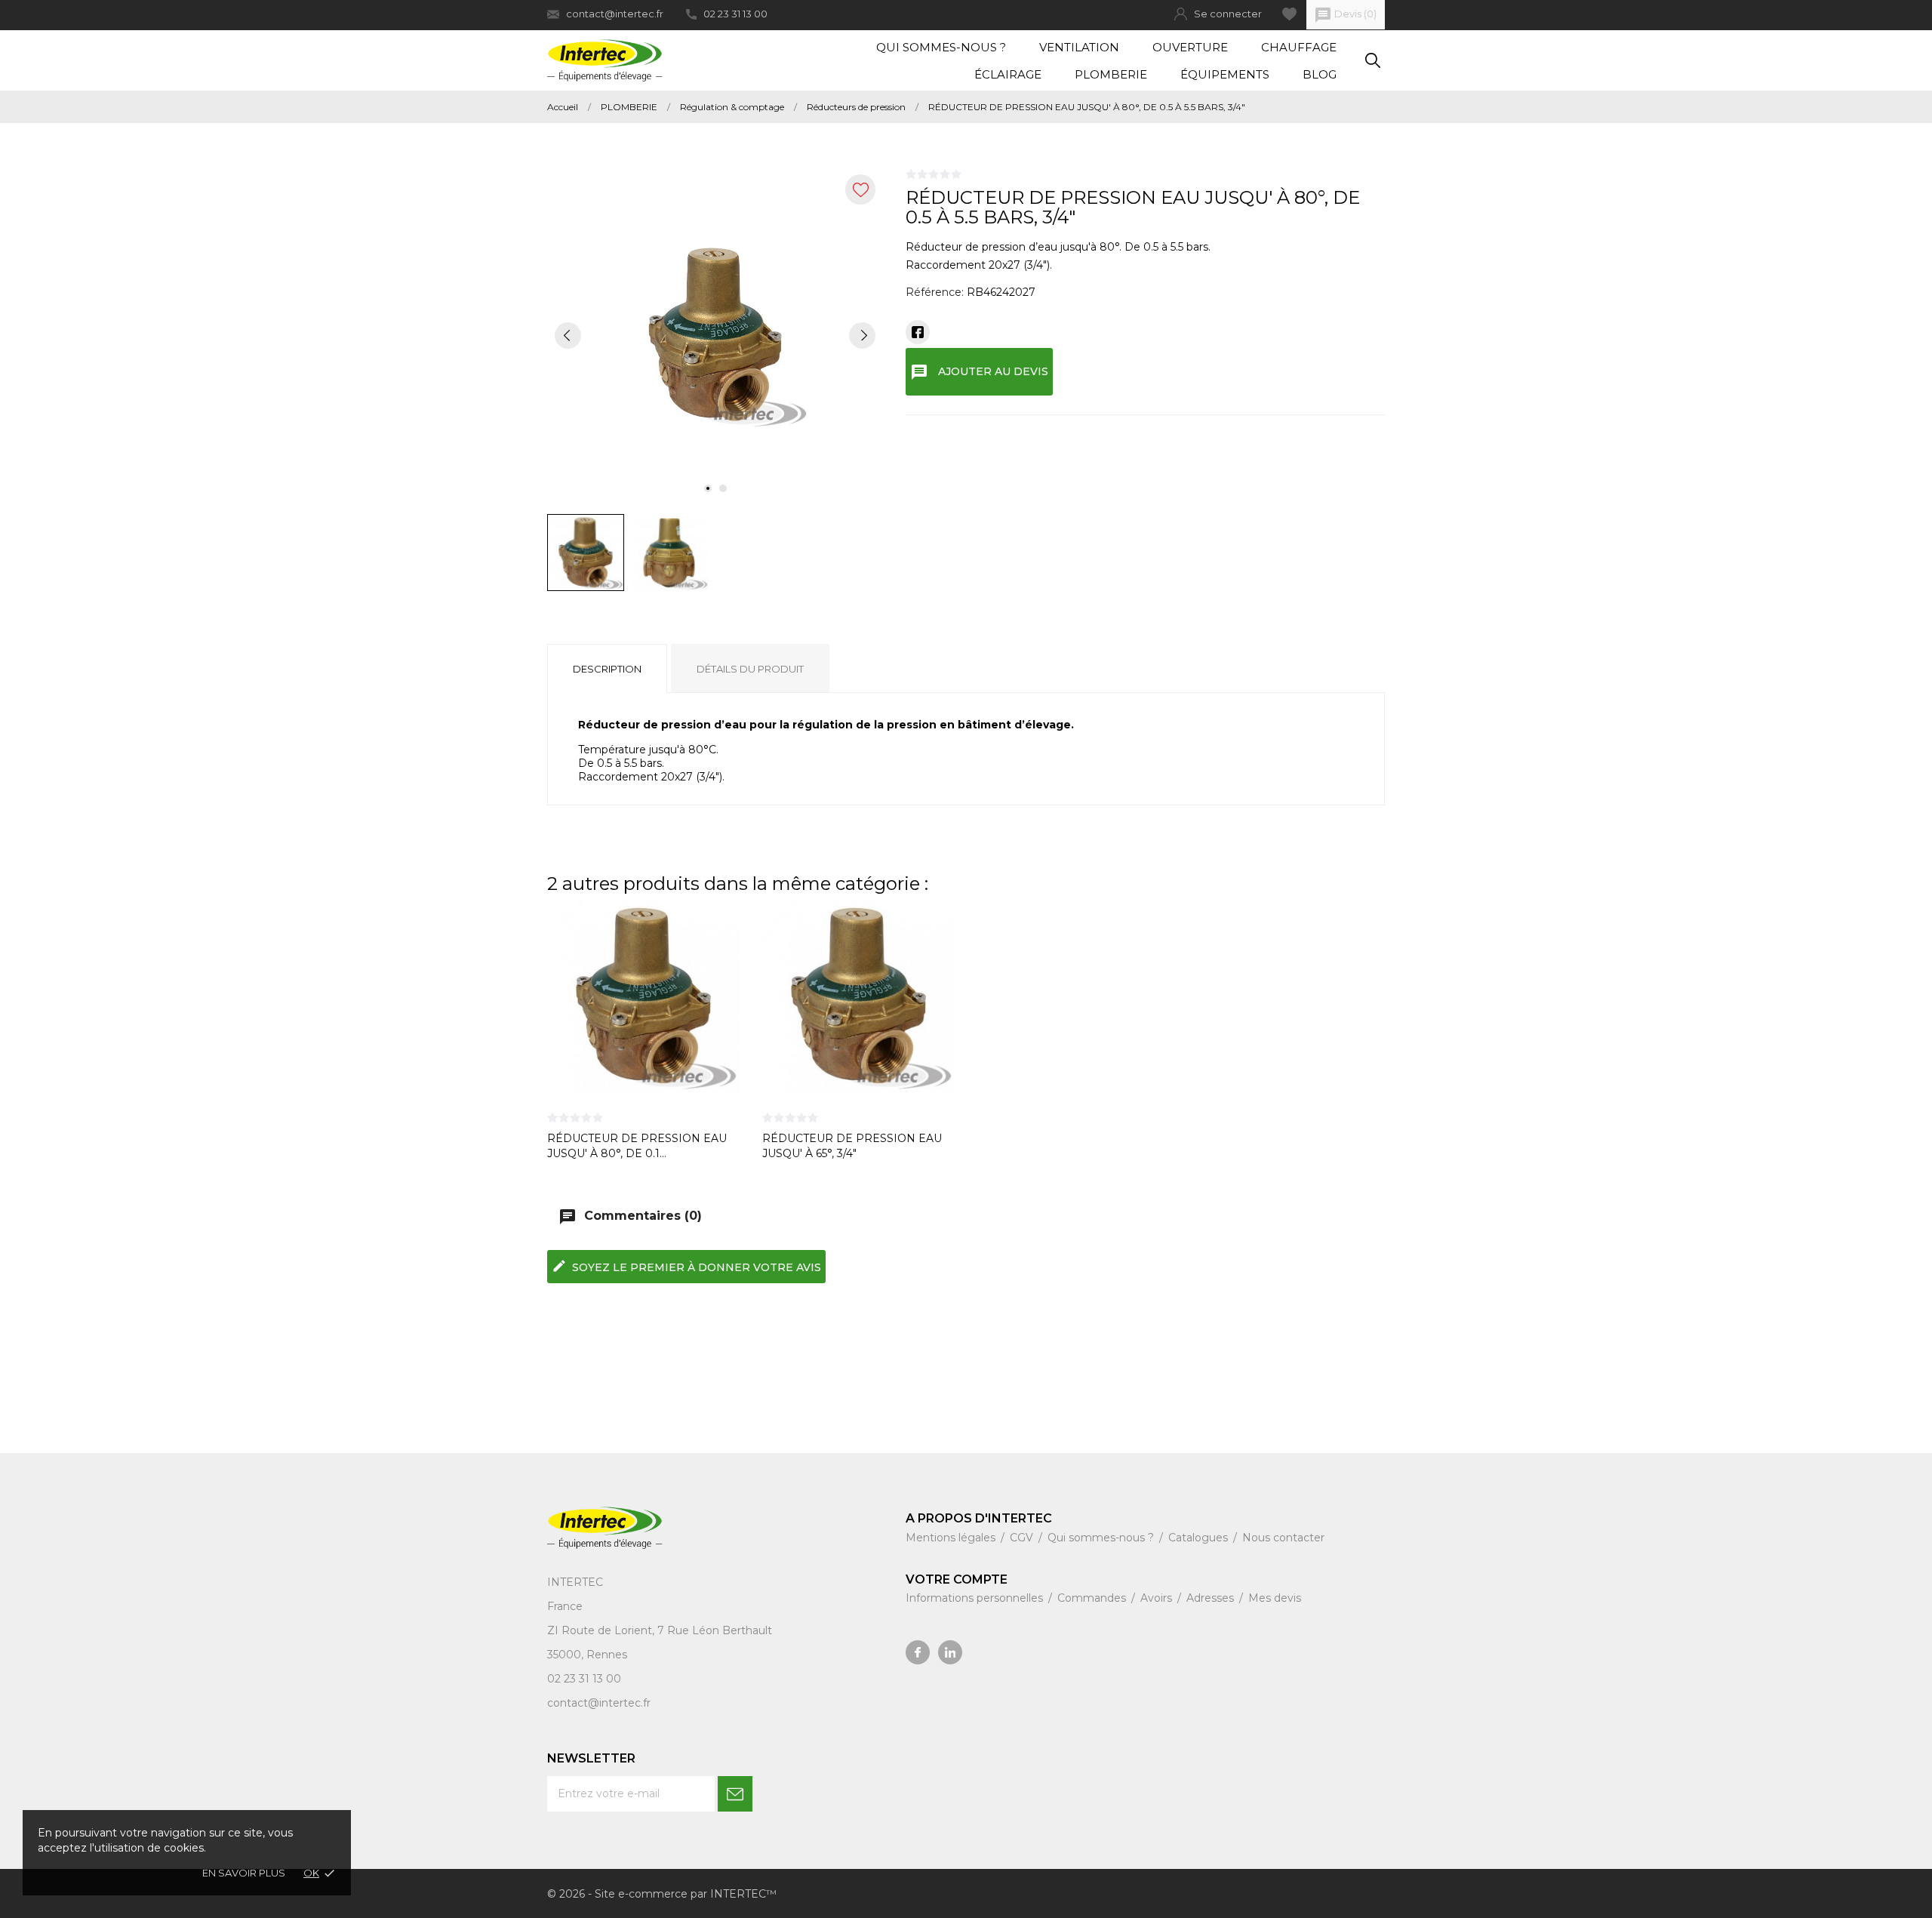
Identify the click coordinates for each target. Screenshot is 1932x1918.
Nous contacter (1283, 1538)
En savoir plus (244, 1873)
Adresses (1212, 1598)
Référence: (935, 292)
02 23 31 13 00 (735, 14)
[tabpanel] (715, 335)
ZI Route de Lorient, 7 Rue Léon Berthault (660, 1630)
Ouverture (1190, 47)
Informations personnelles (976, 1598)
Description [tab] (607, 669)
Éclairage (1008, 74)
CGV (1023, 1538)
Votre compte (957, 1579)
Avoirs (1158, 1598)
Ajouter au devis (979, 372)
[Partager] (918, 332)
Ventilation (1079, 47)
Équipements (1225, 74)
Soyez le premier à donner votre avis (686, 1266)
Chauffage (1299, 47)
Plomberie (1111, 74)
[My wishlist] (1289, 14)
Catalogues (1200, 1538)
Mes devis (1275, 1598)
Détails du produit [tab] (750, 669)
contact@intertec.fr (615, 14)
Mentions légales (952, 1538)
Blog (1320, 74)
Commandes (1093, 1598)
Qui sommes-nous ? (941, 47)
